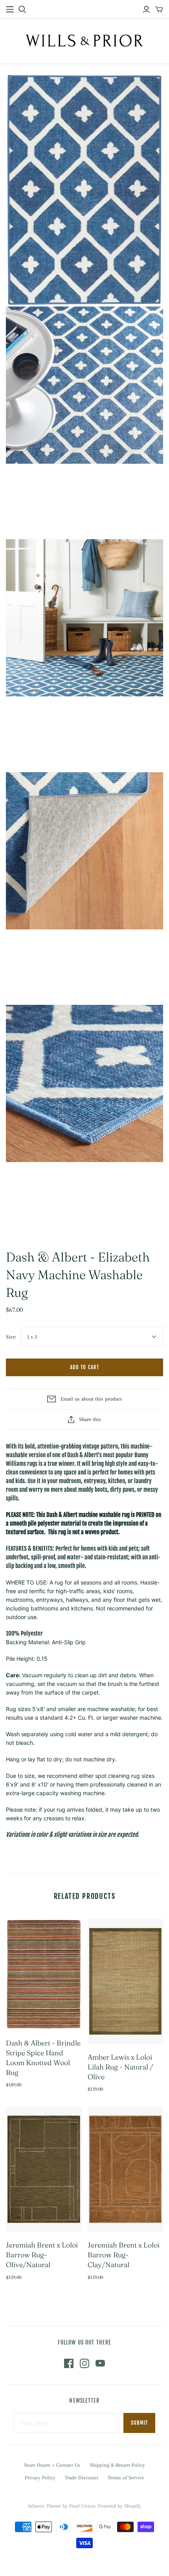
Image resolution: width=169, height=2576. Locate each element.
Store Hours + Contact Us (52, 2465)
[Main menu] (10, 9)
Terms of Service (126, 2478)
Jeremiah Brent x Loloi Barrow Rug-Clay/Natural (124, 2255)
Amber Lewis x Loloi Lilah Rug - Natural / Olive (120, 2067)
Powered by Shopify (119, 2506)
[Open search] (22, 9)
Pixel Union (82, 2506)
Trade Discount (82, 2478)
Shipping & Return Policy (117, 2465)
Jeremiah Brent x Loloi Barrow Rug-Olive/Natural (42, 2255)
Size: (11, 1337)
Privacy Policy (40, 2478)
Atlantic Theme (44, 2506)
